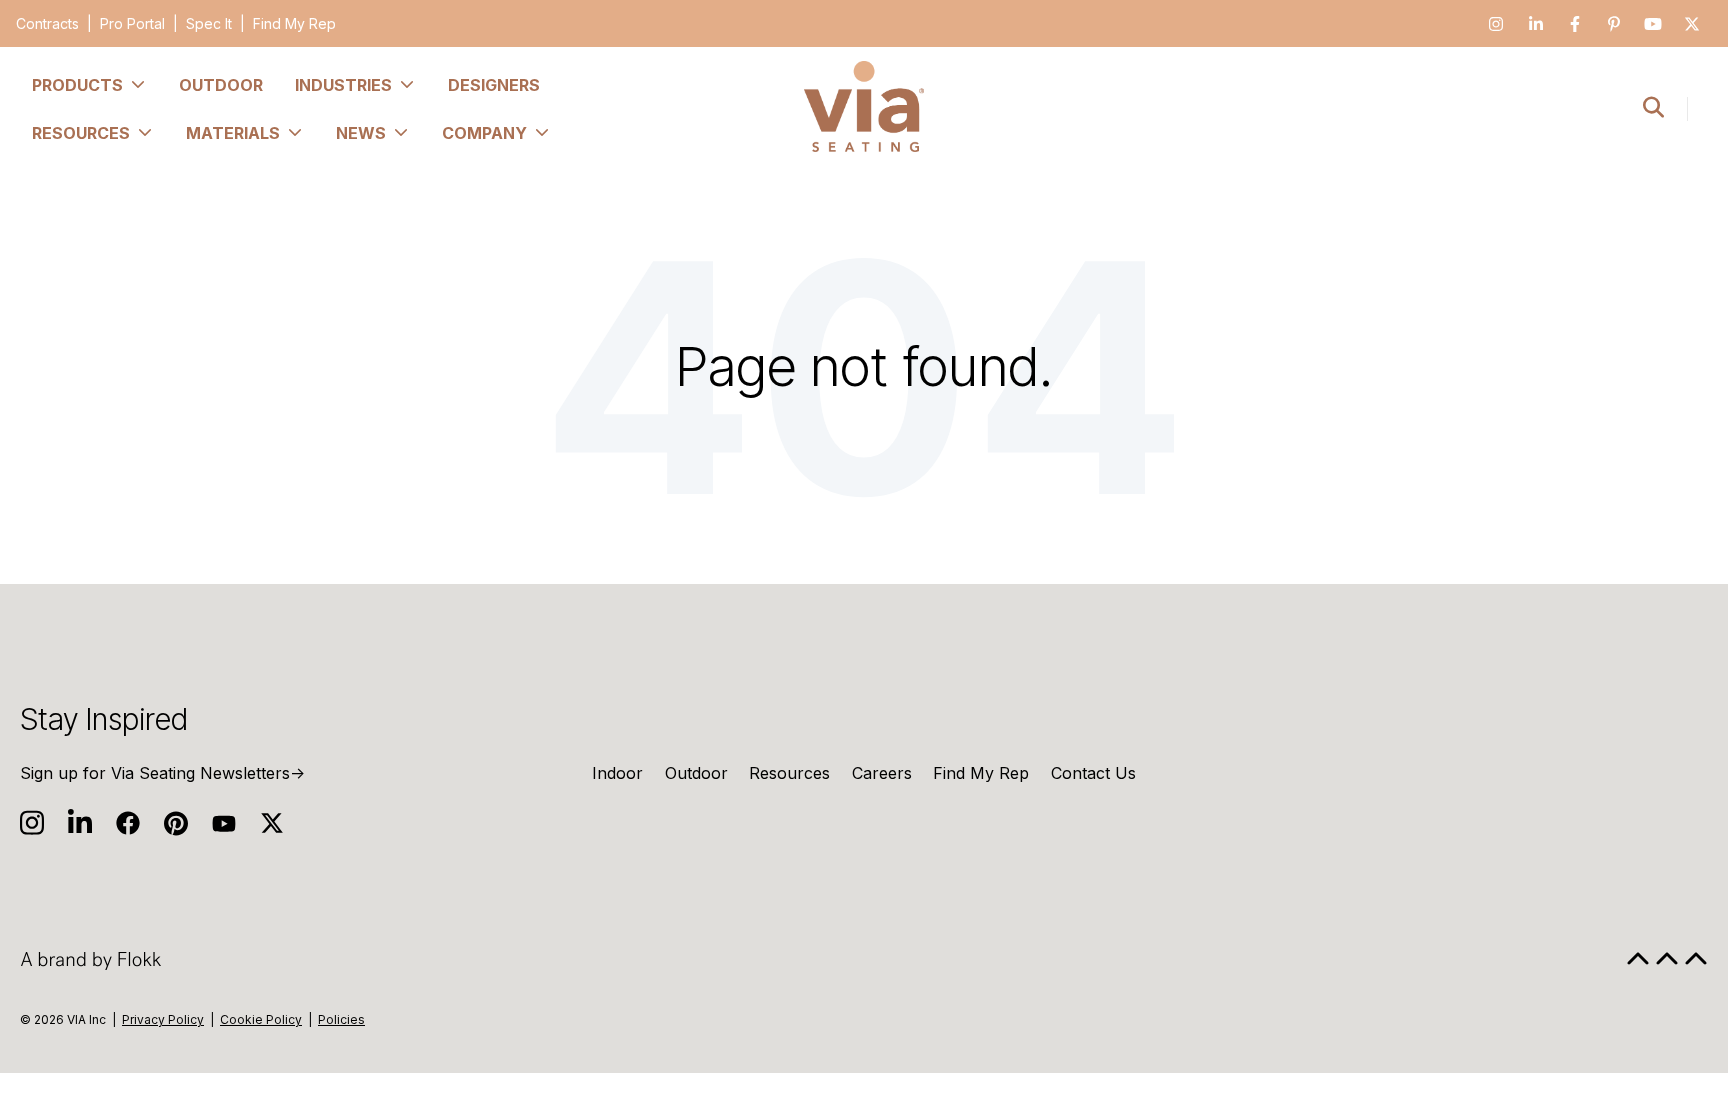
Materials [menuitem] (233, 133)
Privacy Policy (163, 1019)
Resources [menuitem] (81, 133)
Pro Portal (132, 23)
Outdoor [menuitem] (221, 85)
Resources (789, 773)
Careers (882, 773)
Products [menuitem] (77, 85)
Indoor (617, 773)
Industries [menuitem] (343, 85)
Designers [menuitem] (494, 85)
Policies (341, 1019)
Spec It (209, 23)
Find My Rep (294, 23)
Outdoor (696, 773)
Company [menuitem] (484, 133)
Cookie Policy (261, 1019)
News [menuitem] (361, 133)
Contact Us (1093, 773)
